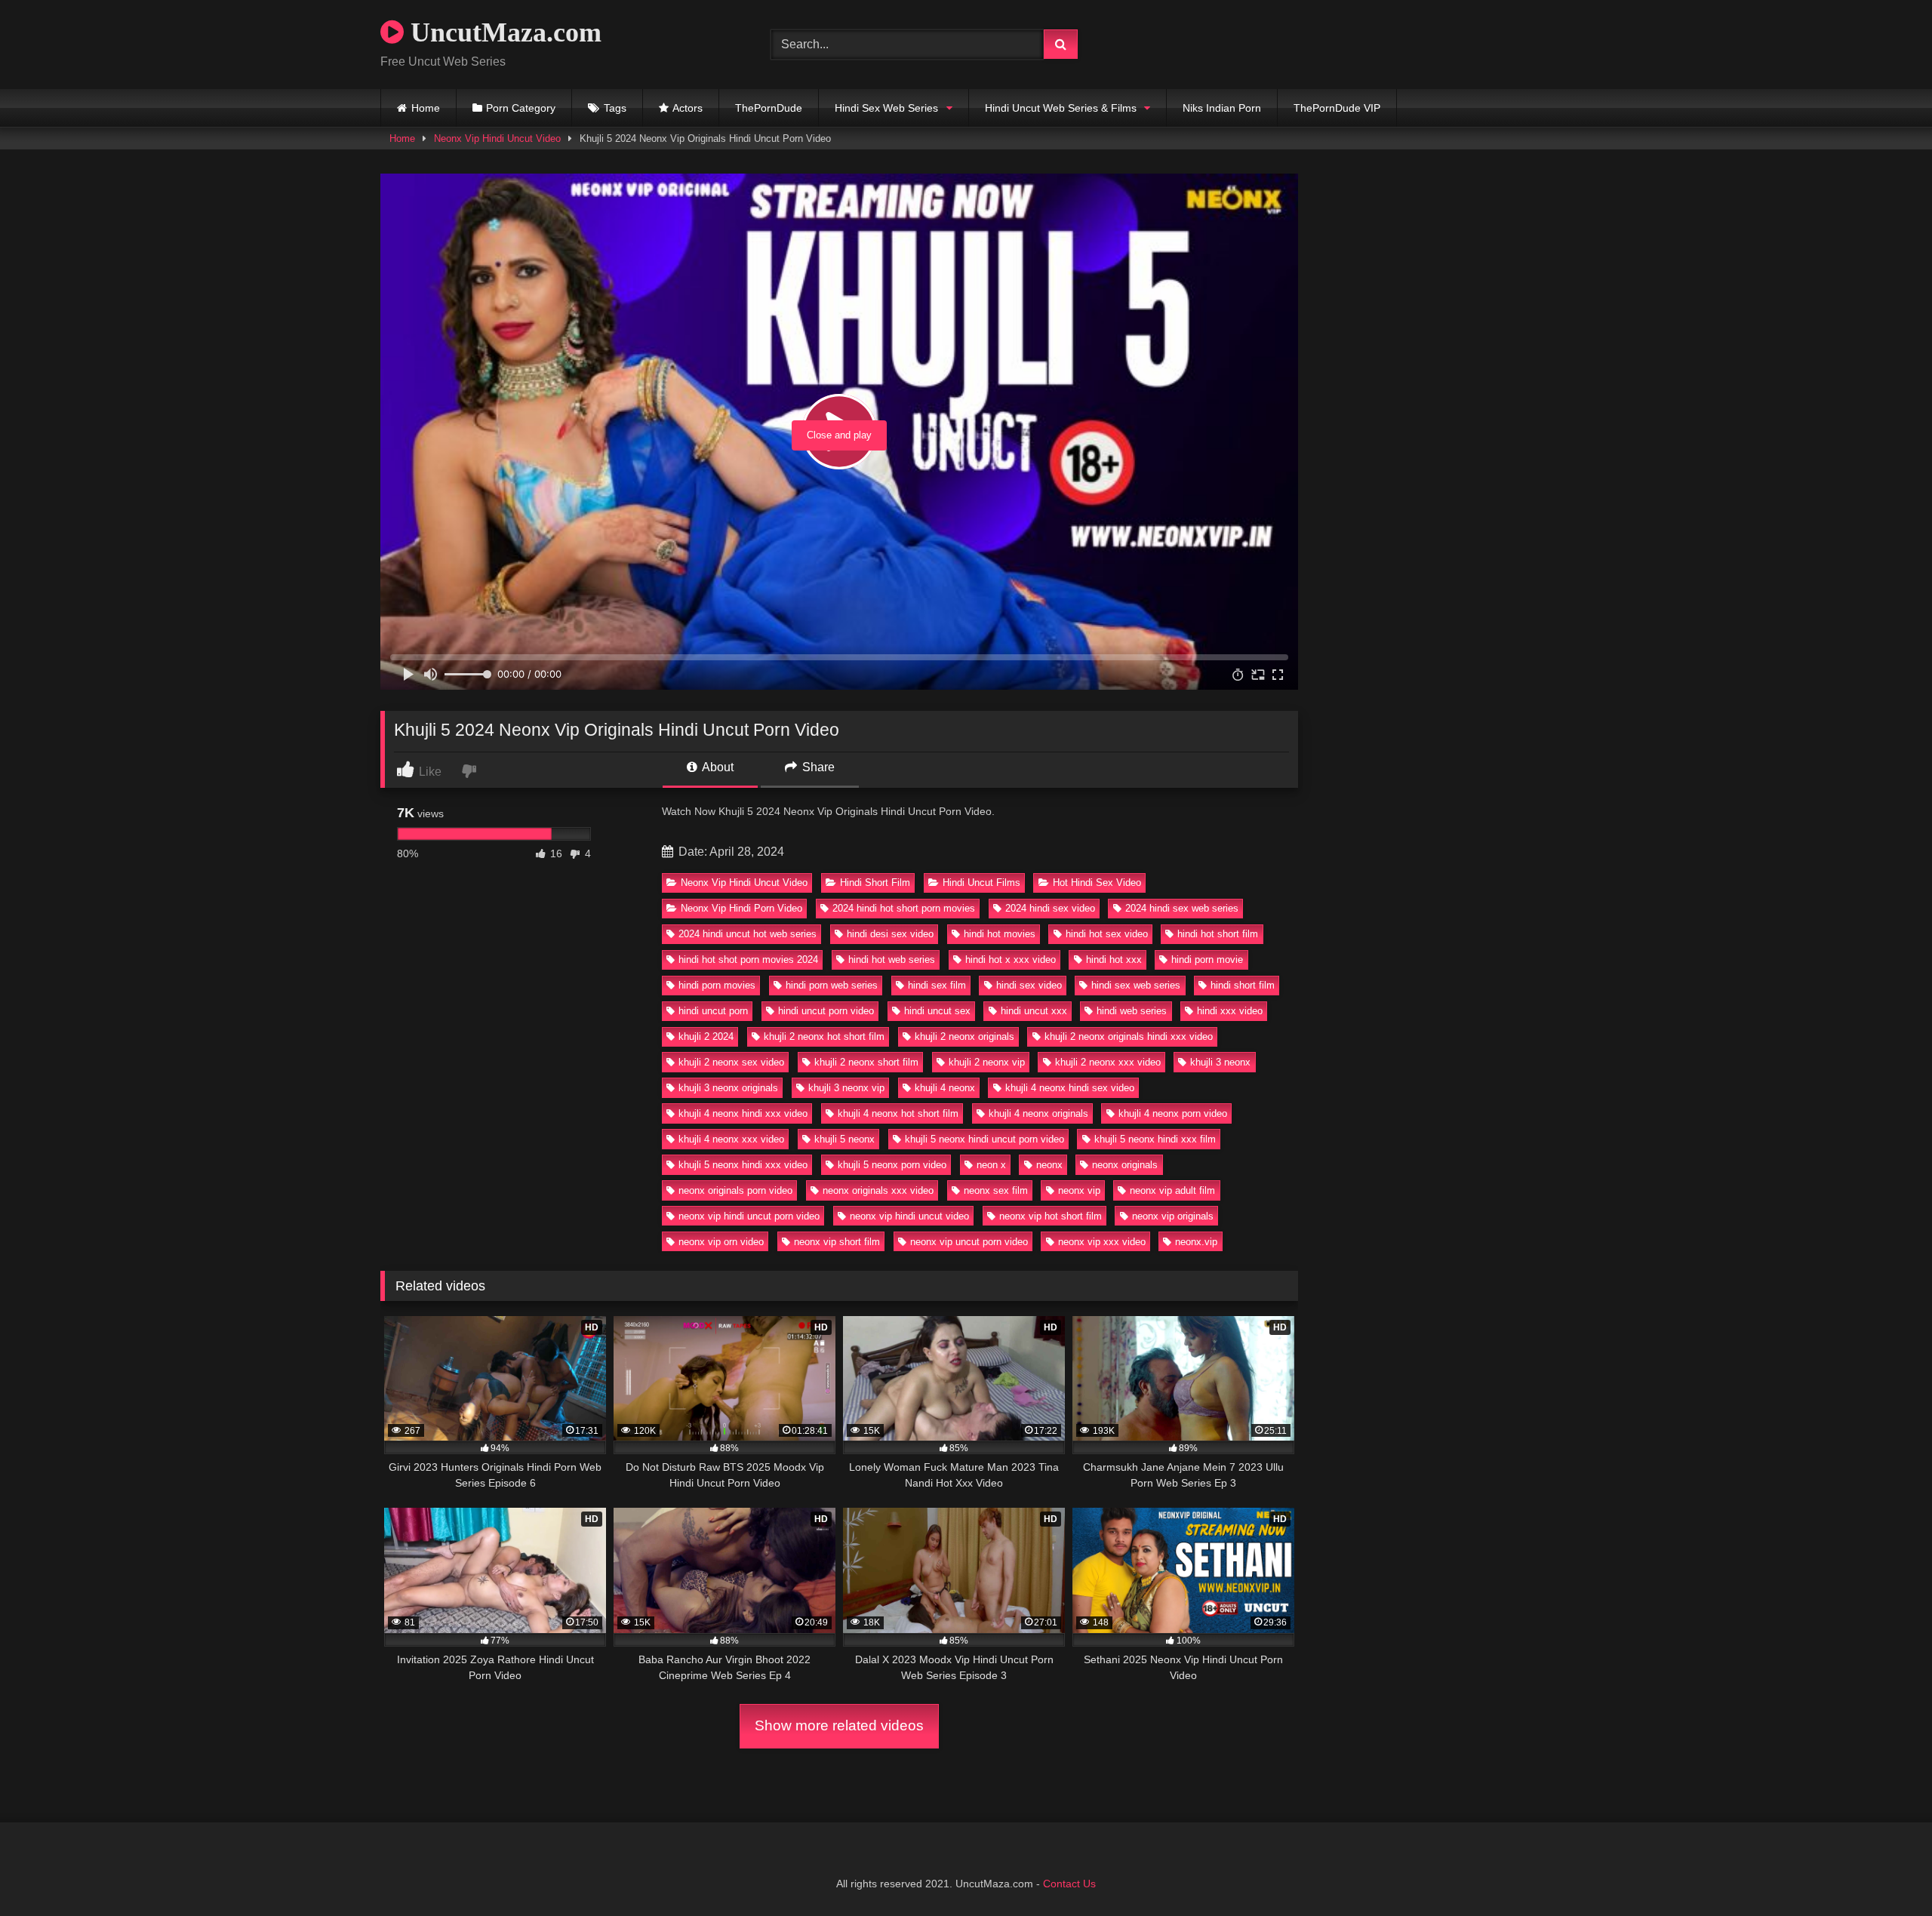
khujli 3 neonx (1220, 1062)
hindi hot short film (1218, 934)
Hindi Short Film (875, 883)
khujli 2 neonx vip (987, 1062)
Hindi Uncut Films (981, 883)
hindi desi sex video (890, 934)
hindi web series (1132, 1011)
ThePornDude (769, 108)
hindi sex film (937, 985)
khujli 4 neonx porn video (1173, 1113)
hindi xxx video (1230, 1011)
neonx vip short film (837, 1242)
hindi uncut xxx (1034, 1011)
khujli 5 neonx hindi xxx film (1155, 1139)
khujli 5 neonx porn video (892, 1165)
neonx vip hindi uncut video (909, 1216)
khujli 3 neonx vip (846, 1088)
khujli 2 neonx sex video (731, 1062)
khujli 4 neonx (945, 1088)
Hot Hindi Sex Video (1097, 883)
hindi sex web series (1136, 985)
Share (817, 767)
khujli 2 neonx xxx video (1108, 1062)
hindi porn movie (1207, 960)
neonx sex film (996, 1190)
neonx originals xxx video (878, 1190)
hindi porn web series (832, 985)
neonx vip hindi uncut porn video (749, 1216)
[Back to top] (1885, 1871)
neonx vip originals (1173, 1216)
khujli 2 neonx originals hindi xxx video (1129, 1036)
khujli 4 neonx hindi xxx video (743, 1113)
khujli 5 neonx (844, 1139)
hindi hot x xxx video (1011, 960)
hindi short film (1243, 985)
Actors (688, 108)
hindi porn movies (717, 985)
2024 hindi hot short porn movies (904, 908)
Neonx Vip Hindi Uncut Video (497, 138)
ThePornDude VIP (1337, 108)
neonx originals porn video (735, 1190)
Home (426, 108)
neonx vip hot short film (1051, 1216)
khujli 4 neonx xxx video (731, 1139)
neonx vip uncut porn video (969, 1242)
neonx (1049, 1165)
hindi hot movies (1000, 934)
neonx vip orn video (721, 1242)
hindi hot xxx (1114, 960)
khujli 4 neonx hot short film (898, 1113)
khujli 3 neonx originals (728, 1088)
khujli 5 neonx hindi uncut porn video (984, 1139)
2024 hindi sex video (1050, 908)
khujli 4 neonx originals (1038, 1113)
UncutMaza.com (503, 32)
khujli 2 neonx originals (964, 1036)
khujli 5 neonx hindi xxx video (743, 1165)
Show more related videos (839, 1725)
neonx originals (1125, 1165)
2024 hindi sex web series (1182, 908)
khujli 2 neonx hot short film (824, 1036)
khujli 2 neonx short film (866, 1062)
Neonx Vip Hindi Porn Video (741, 908)
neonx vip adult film (1172, 1190)
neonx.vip (1196, 1242)
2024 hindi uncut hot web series (748, 934)
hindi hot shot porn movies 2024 (748, 960)
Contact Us (1069, 1884)
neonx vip (1079, 1190)
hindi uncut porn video (826, 1011)
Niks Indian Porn (1222, 108)
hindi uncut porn (713, 1011)
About (717, 767)
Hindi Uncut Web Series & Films (1061, 108)
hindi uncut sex (937, 1011)
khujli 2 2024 (706, 1036)
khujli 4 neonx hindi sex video (1070, 1088)
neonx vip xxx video (1102, 1242)
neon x (991, 1165)
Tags (615, 108)
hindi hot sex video (1107, 934)
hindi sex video (1029, 985)
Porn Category (521, 108)
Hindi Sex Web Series (886, 108)
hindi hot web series (892, 960)
